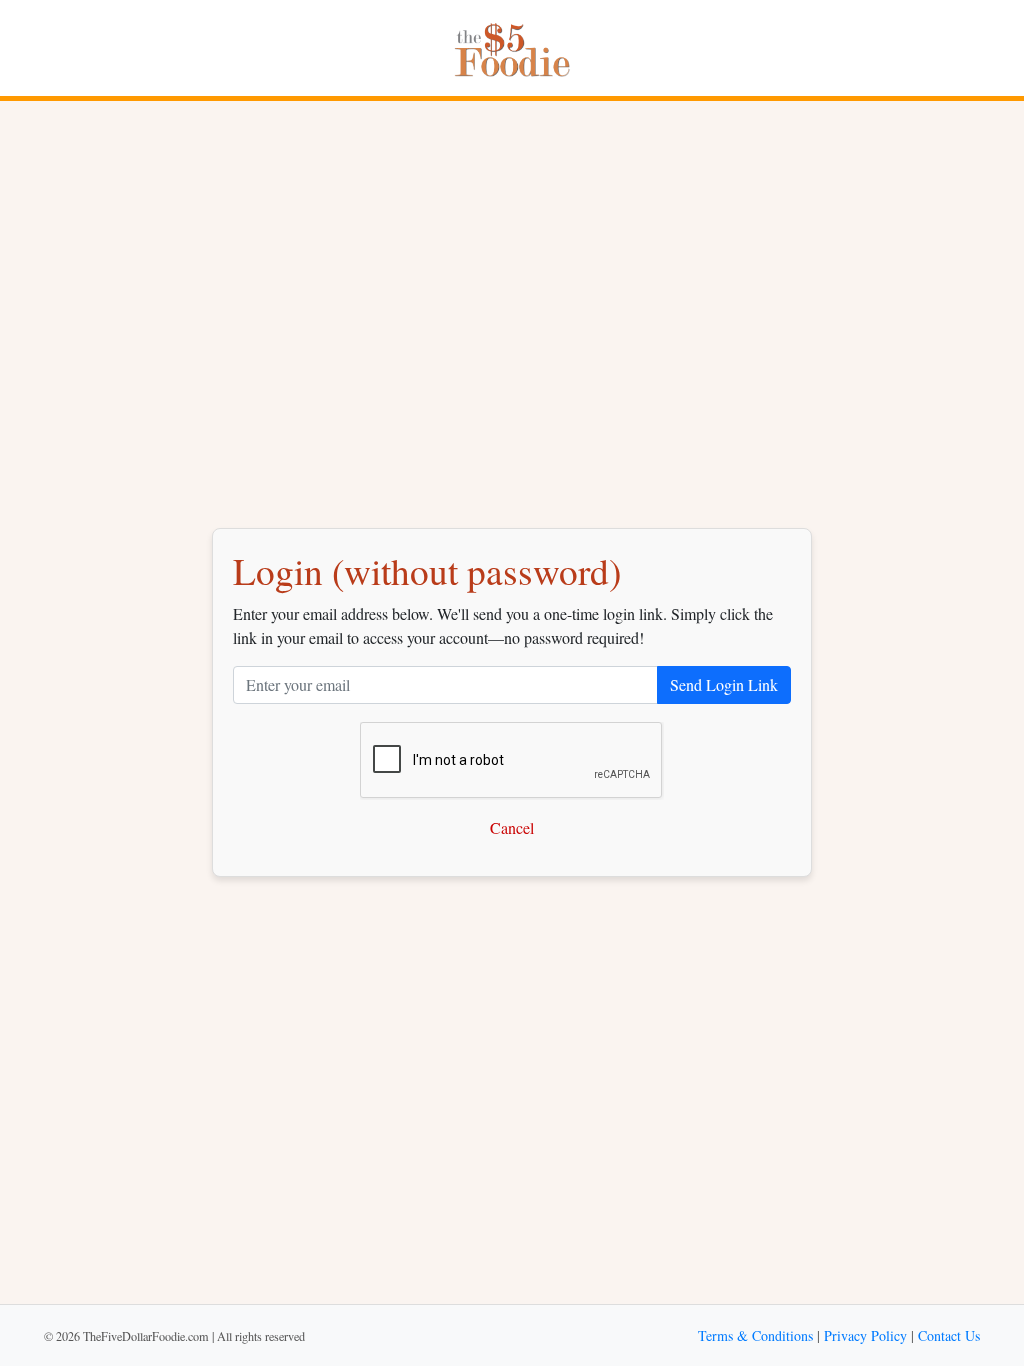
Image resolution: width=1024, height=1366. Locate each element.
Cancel (512, 827)
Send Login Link (724, 684)
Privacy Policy (865, 1335)
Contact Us (949, 1335)
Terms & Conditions (755, 1335)
